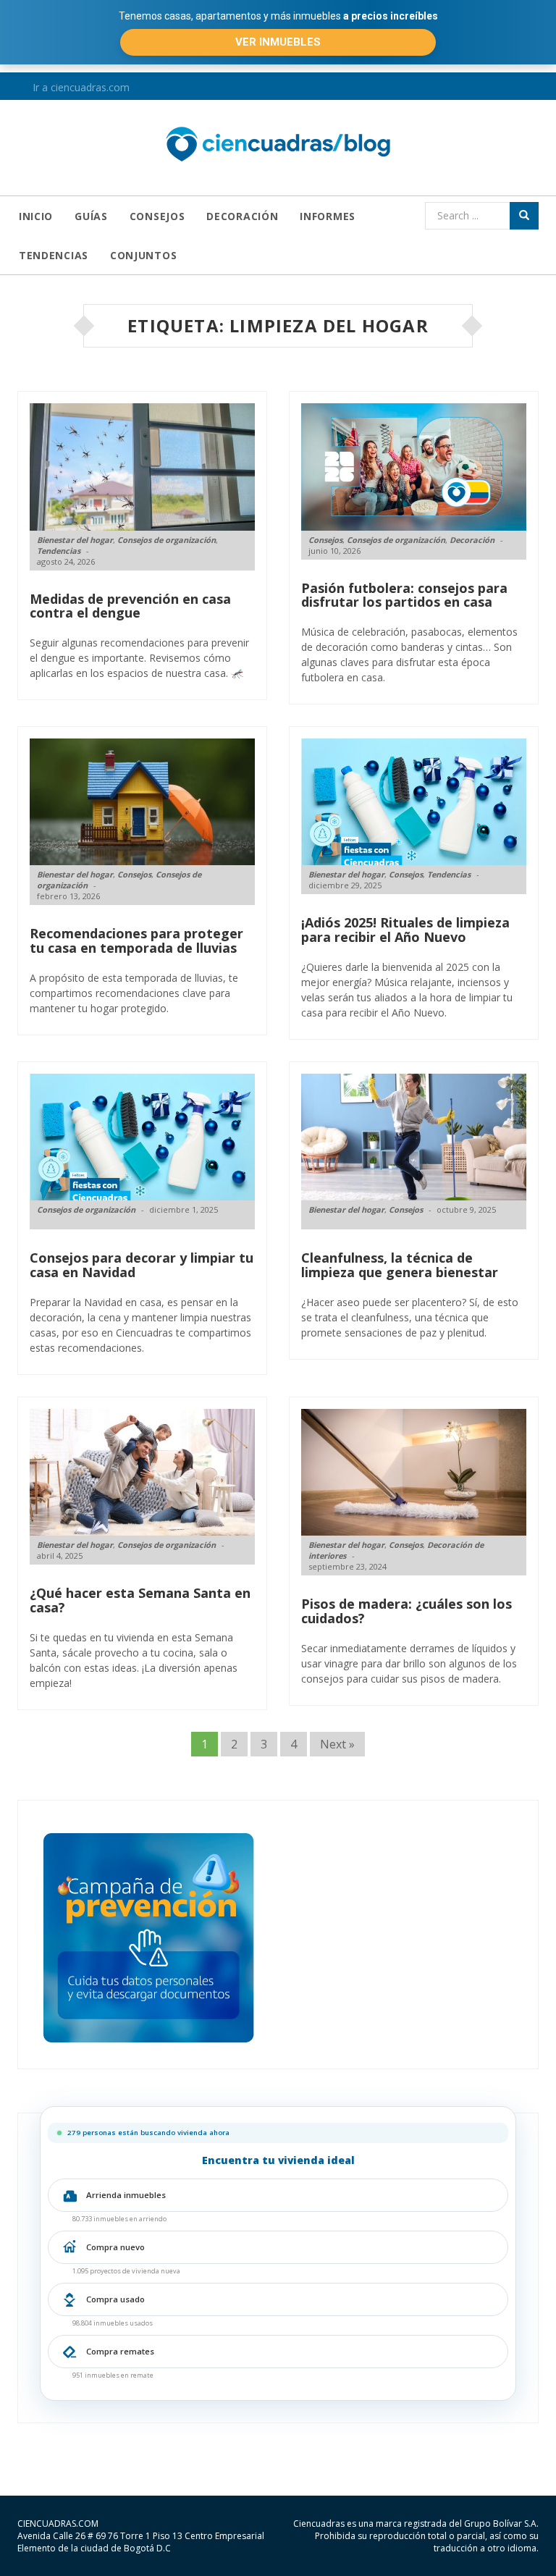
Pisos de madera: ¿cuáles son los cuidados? (407, 1611)
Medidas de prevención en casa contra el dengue (130, 606)
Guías (91, 216)
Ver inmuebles (278, 42)
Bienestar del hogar (75, 540)
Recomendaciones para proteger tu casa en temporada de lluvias (136, 940)
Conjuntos (143, 255)
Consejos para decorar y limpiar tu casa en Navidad (142, 1265)
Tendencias (54, 255)
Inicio (36, 216)
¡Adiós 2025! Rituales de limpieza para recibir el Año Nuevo (405, 930)
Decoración (242, 216)
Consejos (157, 216)
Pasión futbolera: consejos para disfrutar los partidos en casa (404, 595)
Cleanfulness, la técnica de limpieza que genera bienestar (400, 1265)
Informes (328, 216)
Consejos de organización (167, 540)
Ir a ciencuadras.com (80, 87)
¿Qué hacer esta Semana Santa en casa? (140, 1600)
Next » (337, 1744)
